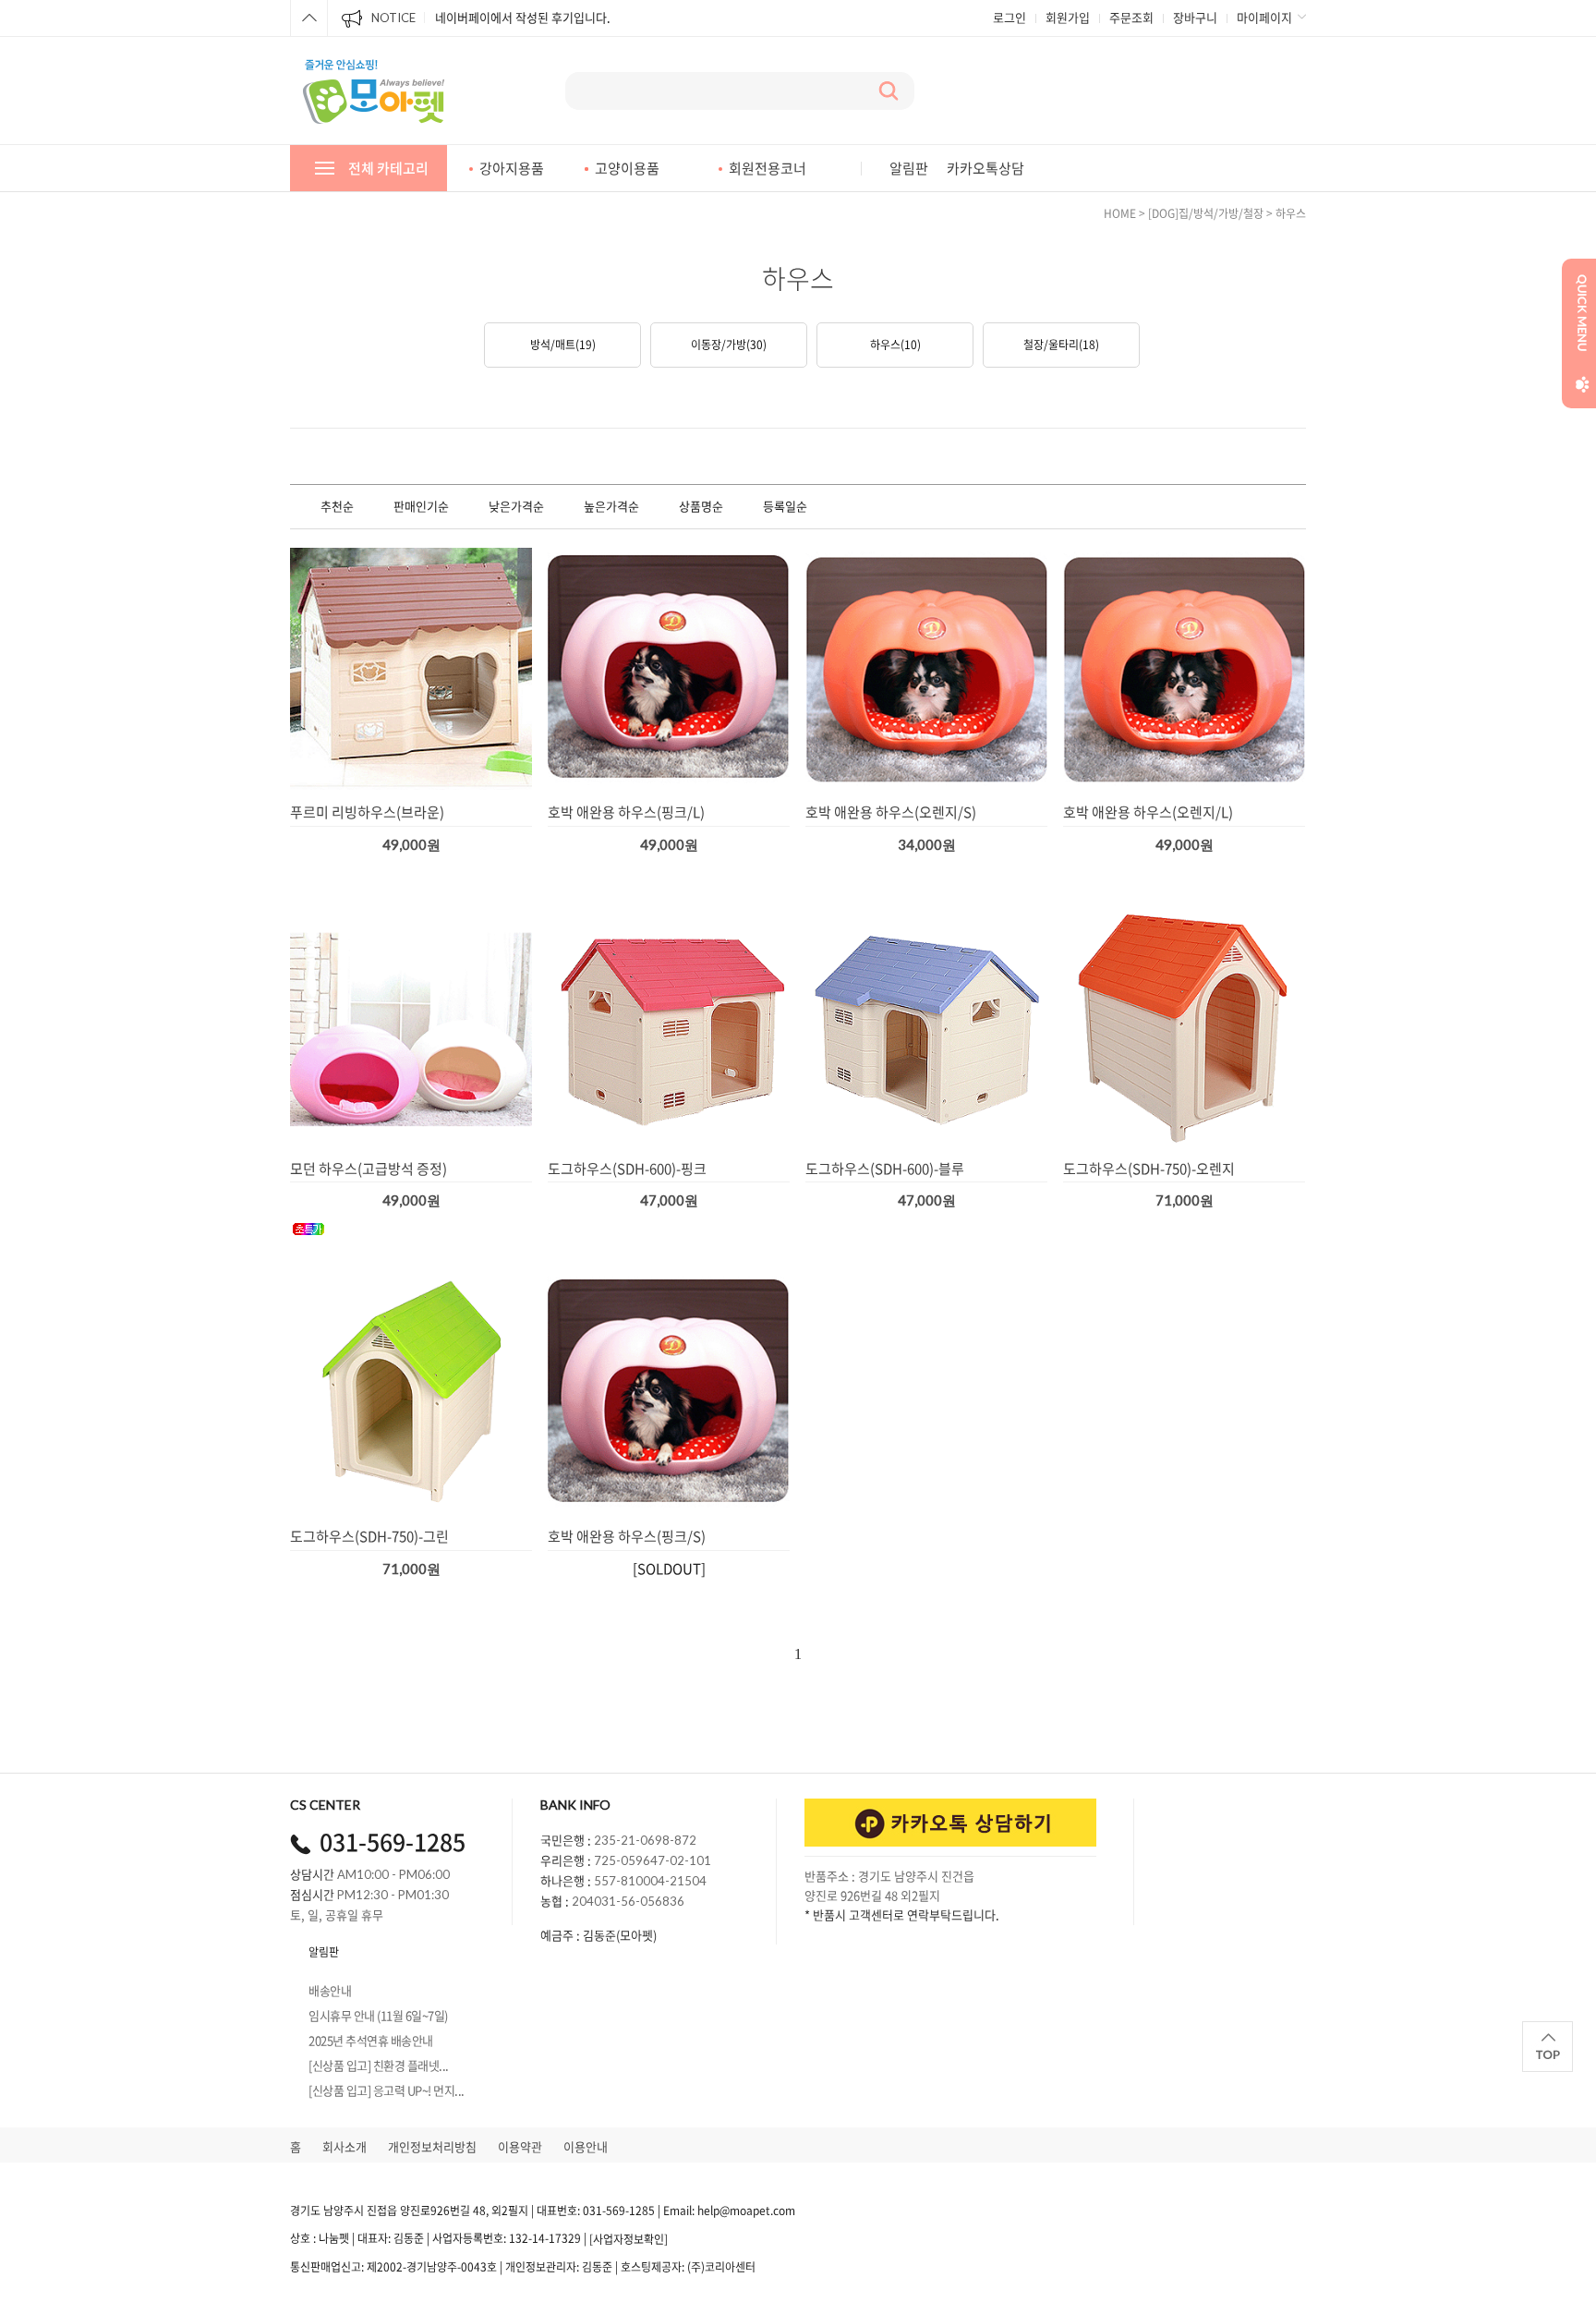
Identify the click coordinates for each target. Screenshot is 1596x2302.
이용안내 (586, 2146)
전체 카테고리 (388, 168)
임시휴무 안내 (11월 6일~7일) (378, 2015)
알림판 (909, 168)
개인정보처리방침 (432, 2146)
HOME (1120, 213)
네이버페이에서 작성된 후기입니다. (523, 17)
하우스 (1291, 213)
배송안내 (330, 1990)
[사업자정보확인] (629, 2239)
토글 (309, 18)
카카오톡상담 (985, 168)
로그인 (1010, 17)
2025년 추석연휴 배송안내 (371, 2040)
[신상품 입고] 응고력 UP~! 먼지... (387, 2090)
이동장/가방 (729, 345)
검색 (889, 91)
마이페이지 (1264, 17)
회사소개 (345, 2146)
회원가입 (1068, 17)
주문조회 (1131, 17)
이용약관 (520, 2146)
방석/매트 (563, 345)
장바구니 (1195, 17)
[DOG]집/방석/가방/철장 (1206, 213)
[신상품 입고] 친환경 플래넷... (379, 2065)
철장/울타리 (1061, 345)
